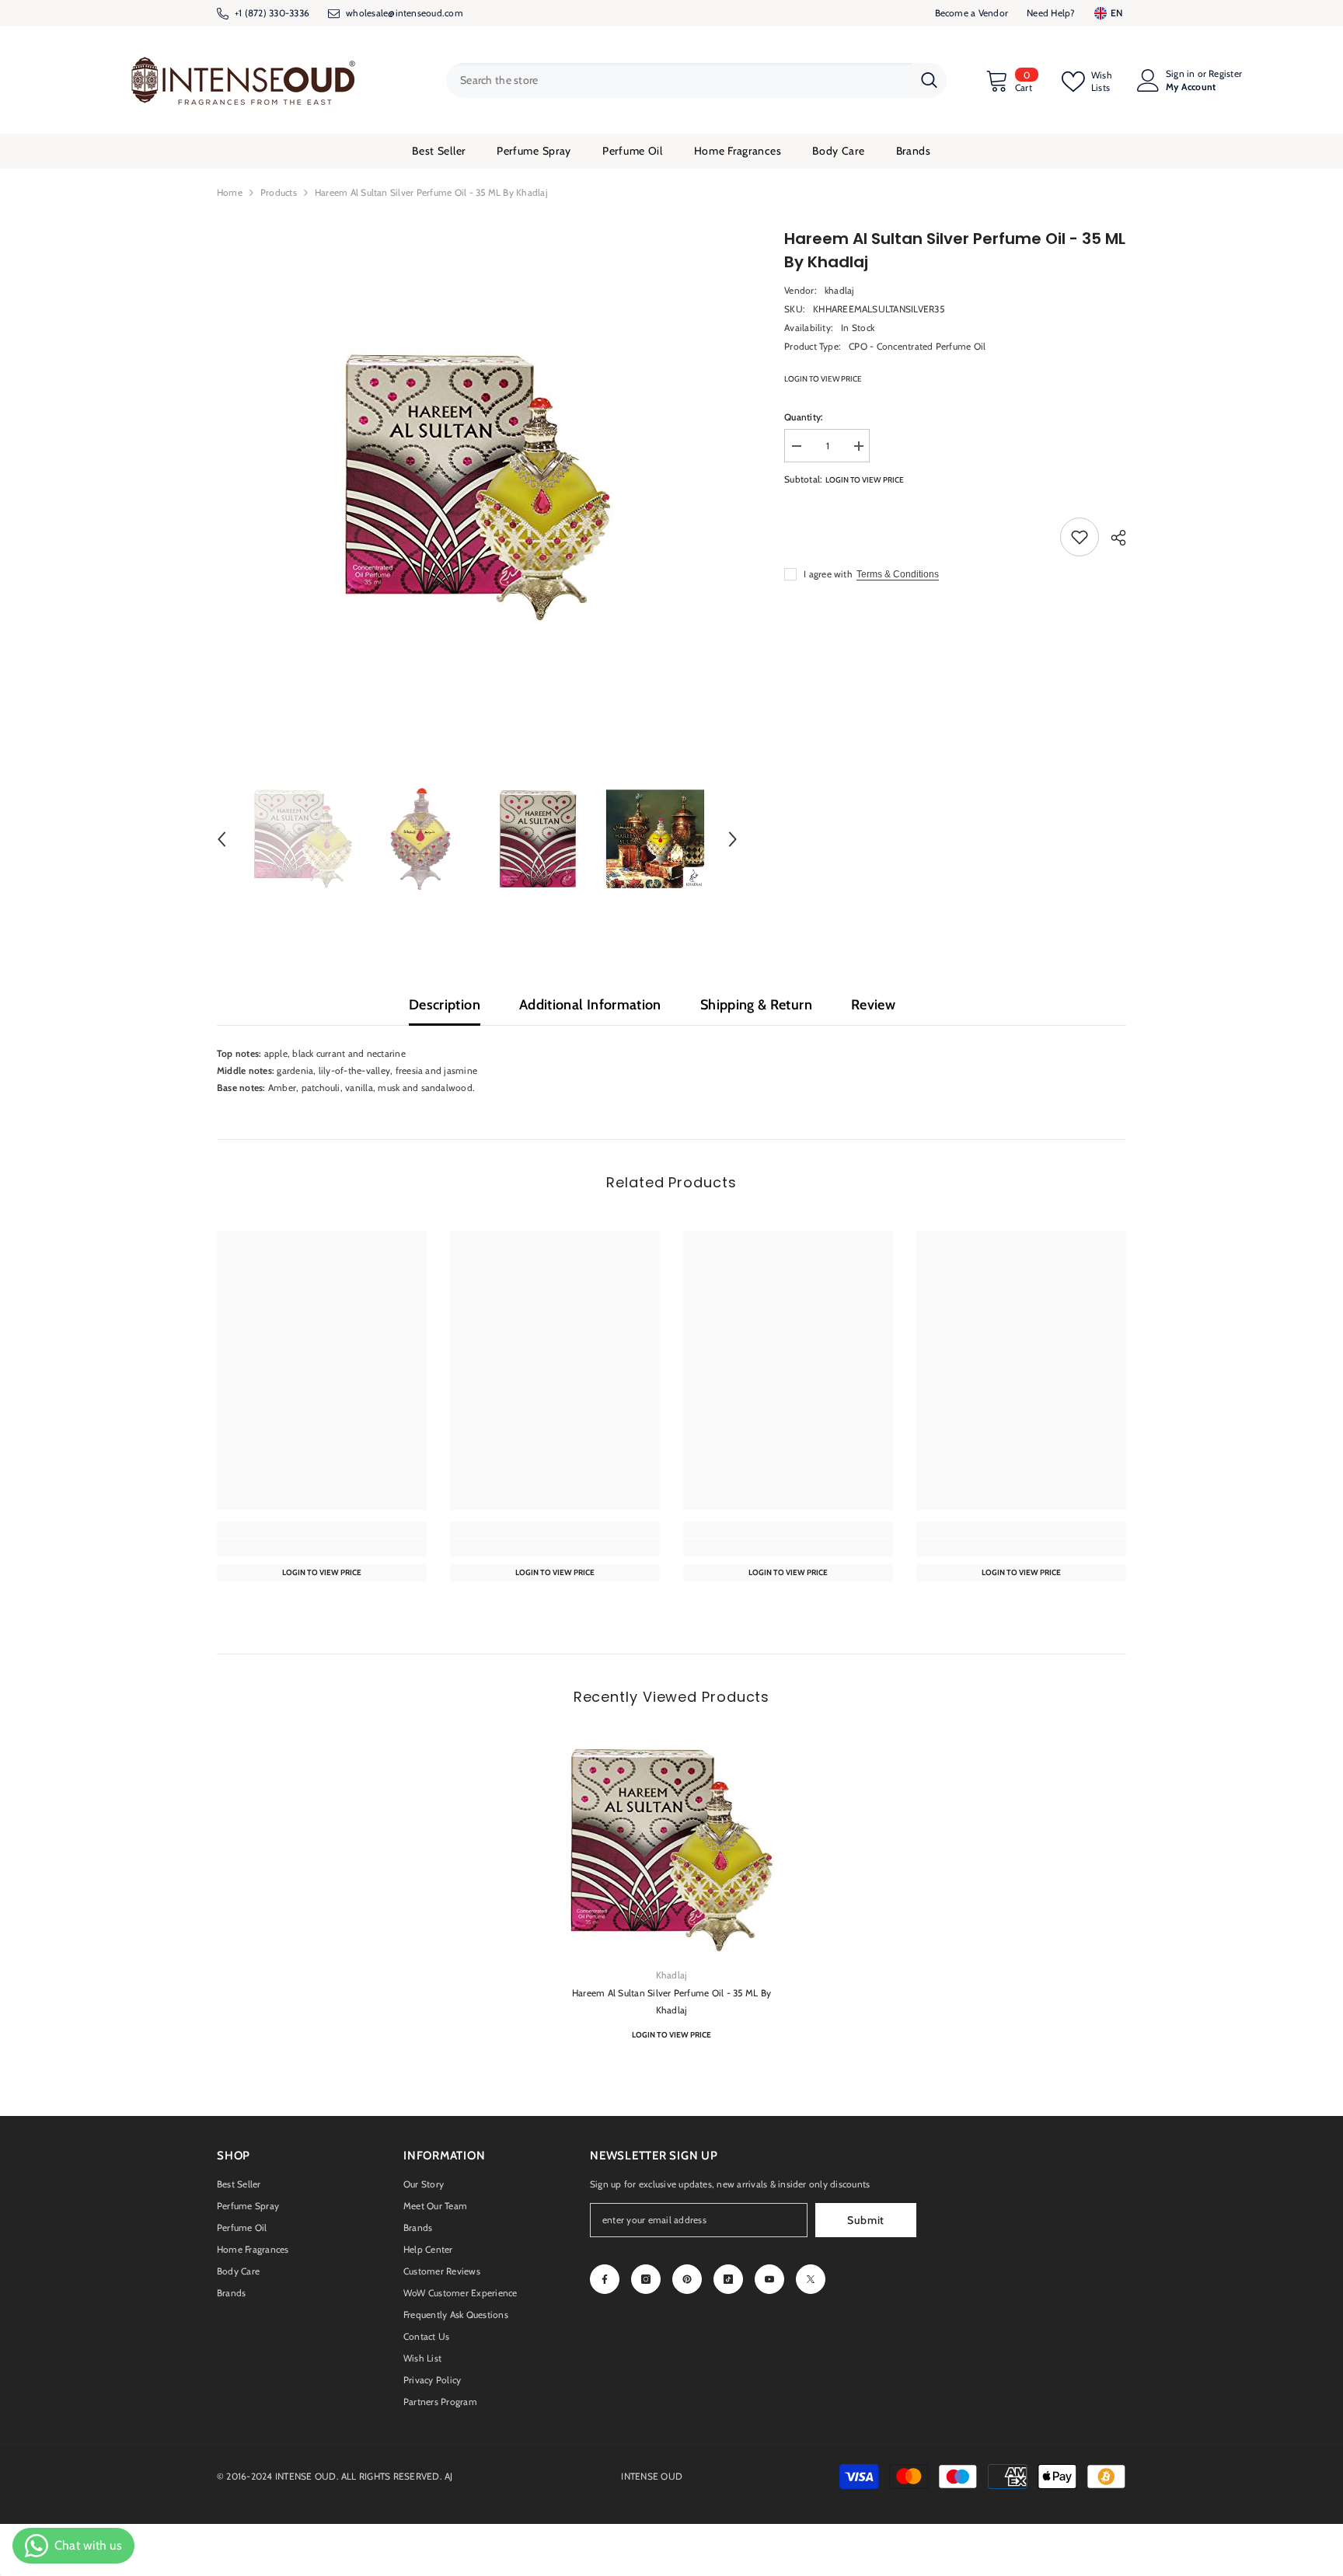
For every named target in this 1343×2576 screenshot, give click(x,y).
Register (1225, 74)
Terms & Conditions (898, 574)
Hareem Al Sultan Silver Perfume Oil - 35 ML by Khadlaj (671, 2001)
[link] (322, 1548)
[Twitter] (811, 2279)
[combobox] (679, 80)
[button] (222, 839)
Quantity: (804, 417)
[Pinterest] (687, 2279)
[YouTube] (769, 2279)
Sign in (1181, 74)
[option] (478, 488)
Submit (866, 2220)
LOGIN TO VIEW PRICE (823, 379)
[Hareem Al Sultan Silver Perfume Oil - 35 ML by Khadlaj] (671, 1850)
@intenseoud (415, 13)
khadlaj (840, 290)
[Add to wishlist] (1080, 537)
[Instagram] (646, 2279)
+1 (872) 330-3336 (272, 13)
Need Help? (1051, 13)
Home (230, 192)
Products (279, 192)
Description (445, 1005)
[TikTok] (728, 2279)
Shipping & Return (756, 1005)
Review (873, 1005)
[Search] (696, 80)
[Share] (1113, 538)
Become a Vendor (972, 13)
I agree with (828, 574)
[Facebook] (605, 2279)
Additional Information (590, 1005)
